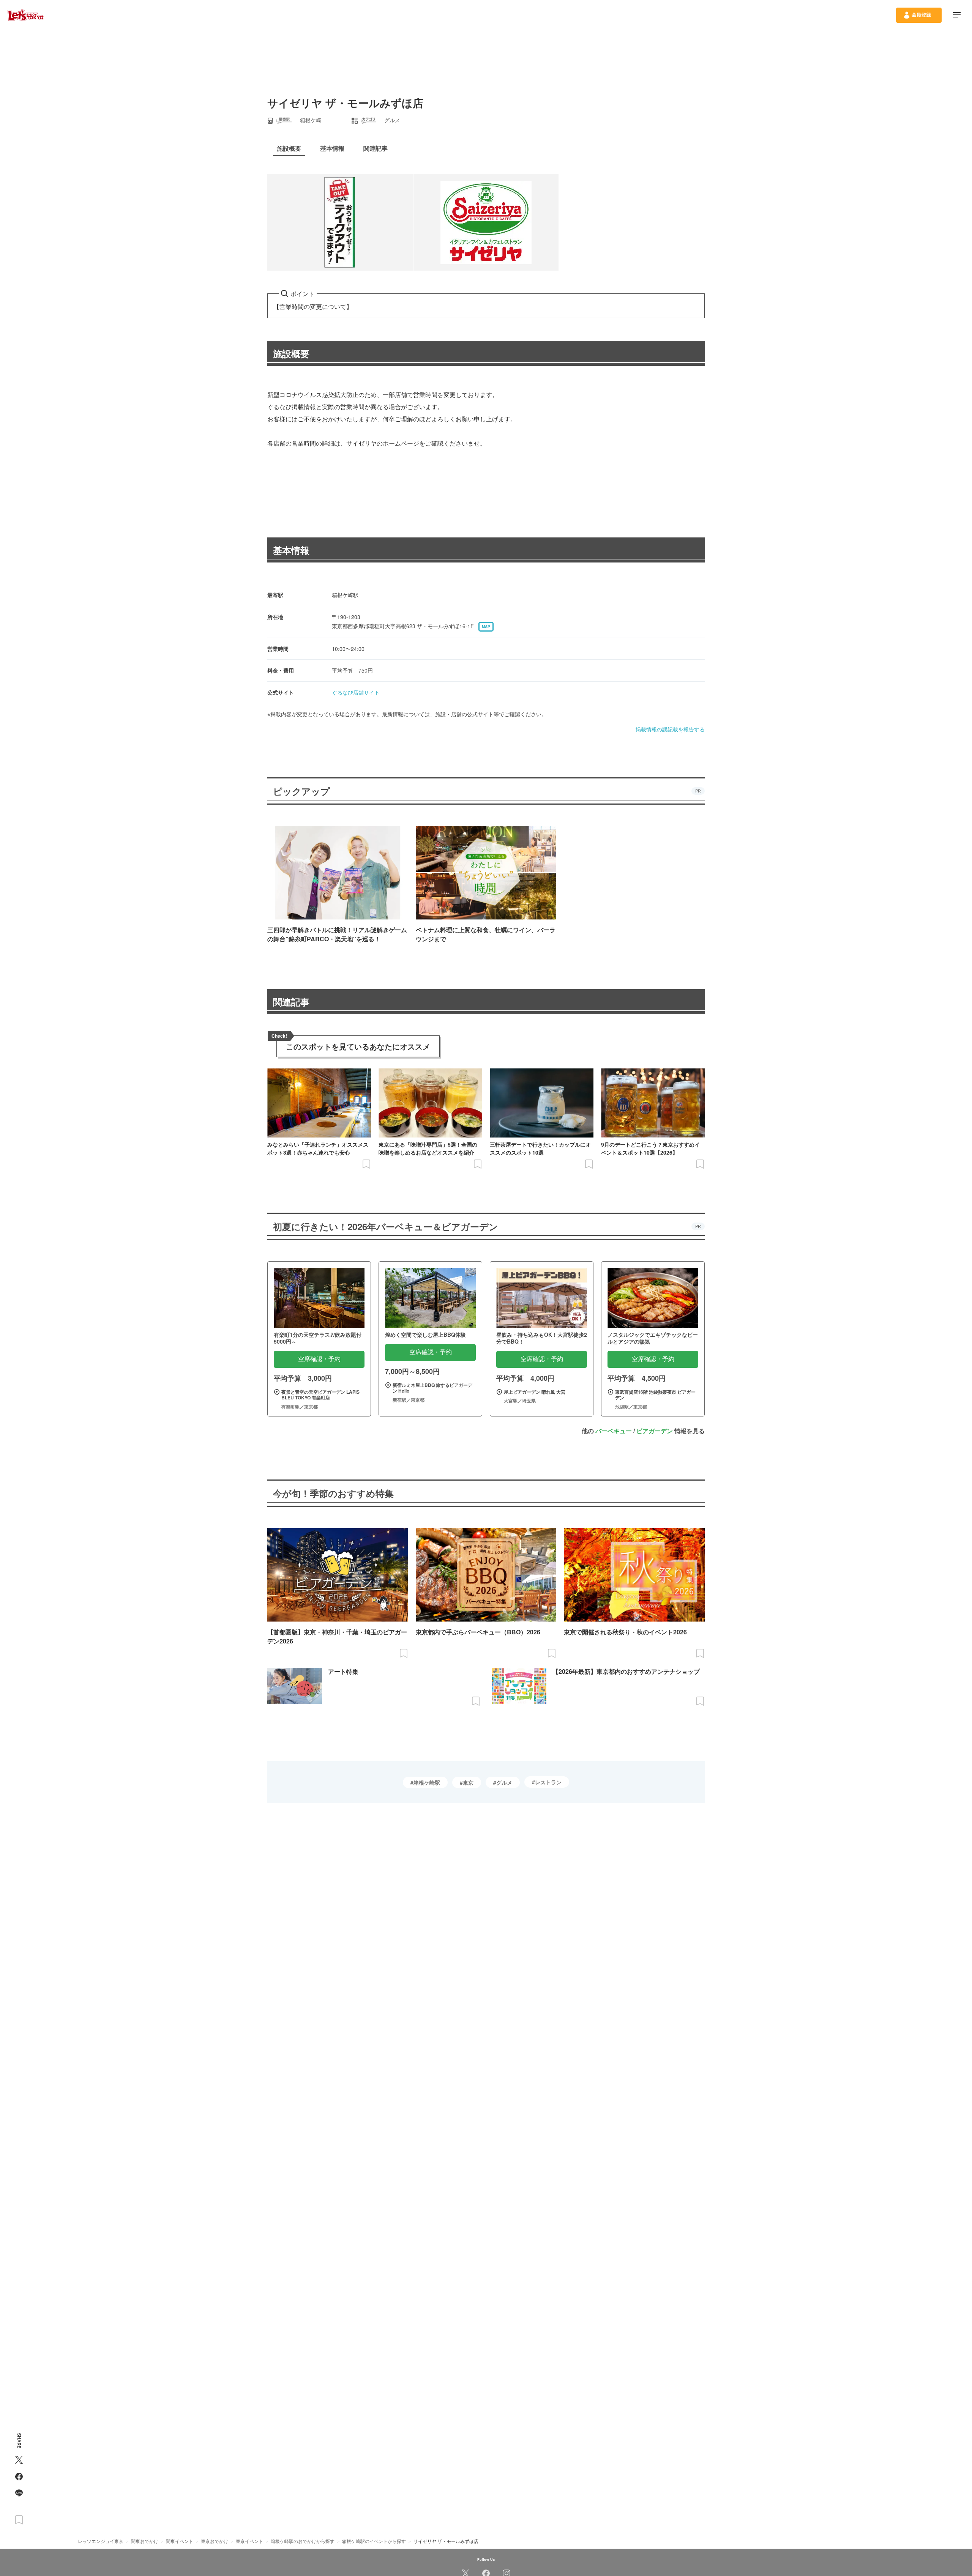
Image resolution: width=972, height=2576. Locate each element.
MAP (486, 627)
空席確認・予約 (319, 1359)
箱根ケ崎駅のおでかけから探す (303, 2541)
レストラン (548, 1782)
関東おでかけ (145, 2541)
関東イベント (180, 2541)
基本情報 (291, 550)
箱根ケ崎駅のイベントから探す (374, 2541)
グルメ (504, 1782)
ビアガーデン (655, 1431)
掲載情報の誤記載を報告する (670, 729)
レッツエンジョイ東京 (101, 2541)
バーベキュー (614, 1431)
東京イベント (249, 2541)
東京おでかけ (215, 2541)
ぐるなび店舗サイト (356, 692)
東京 (468, 1782)
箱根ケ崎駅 (427, 1782)
